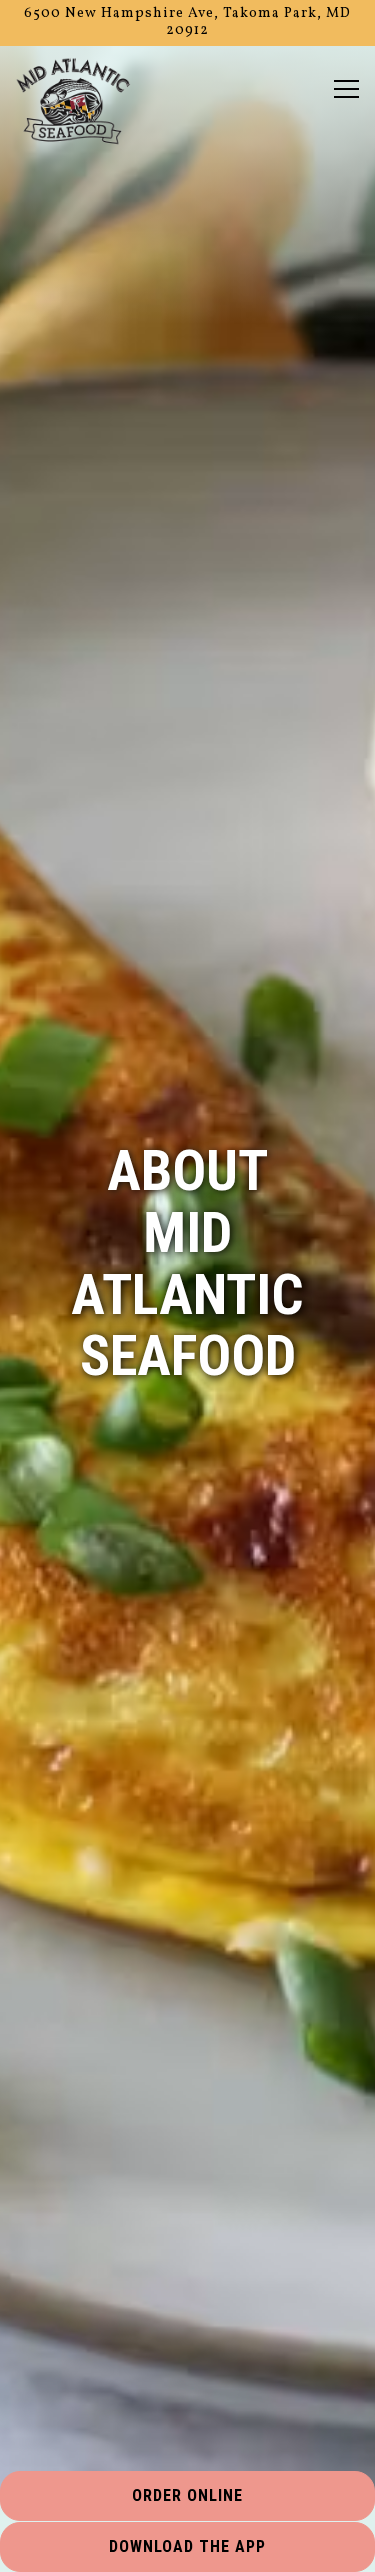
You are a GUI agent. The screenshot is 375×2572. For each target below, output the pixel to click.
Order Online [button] (187, 2495)
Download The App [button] (187, 2546)
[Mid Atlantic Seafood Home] (73, 101)
